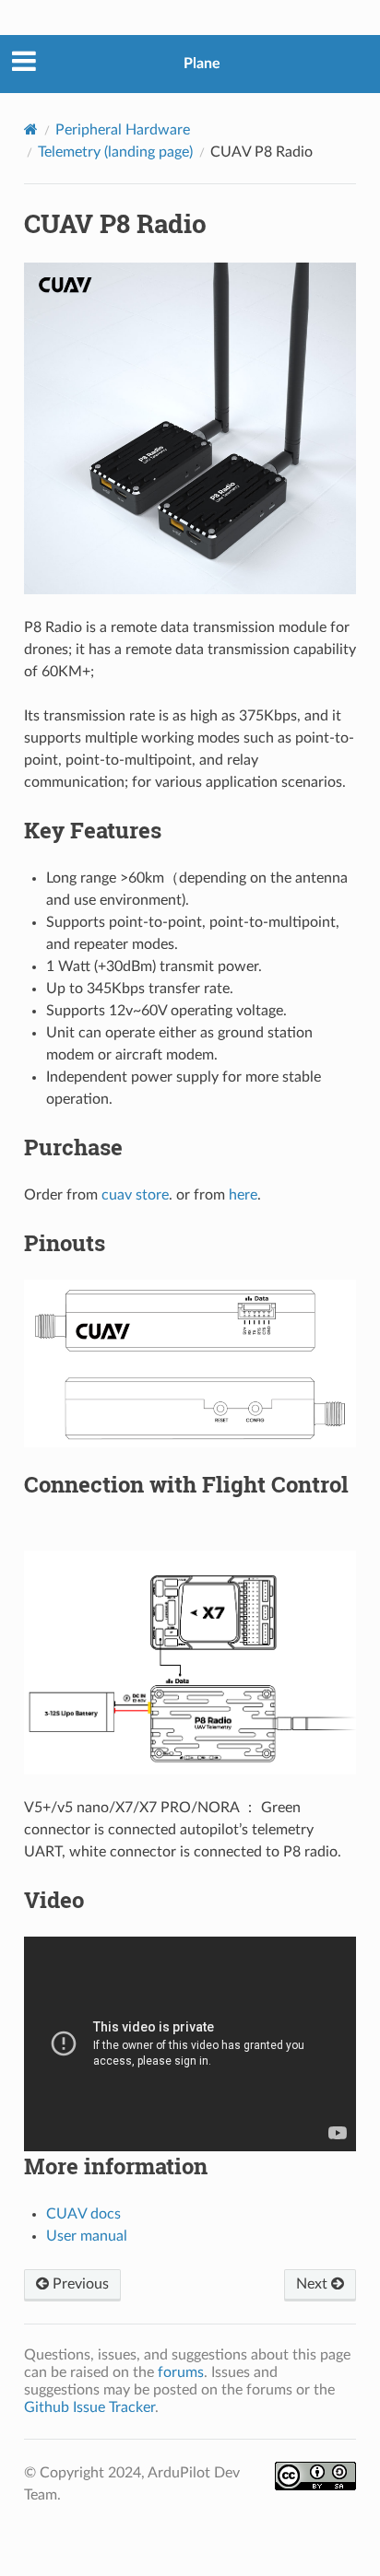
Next (314, 2284)
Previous (79, 2284)
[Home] (31, 129)
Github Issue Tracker (89, 2407)
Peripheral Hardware (123, 130)
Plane (202, 64)
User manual (87, 2236)
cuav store (135, 1195)
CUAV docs (83, 2214)
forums (181, 2372)
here (243, 1195)
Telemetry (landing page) (115, 152)
